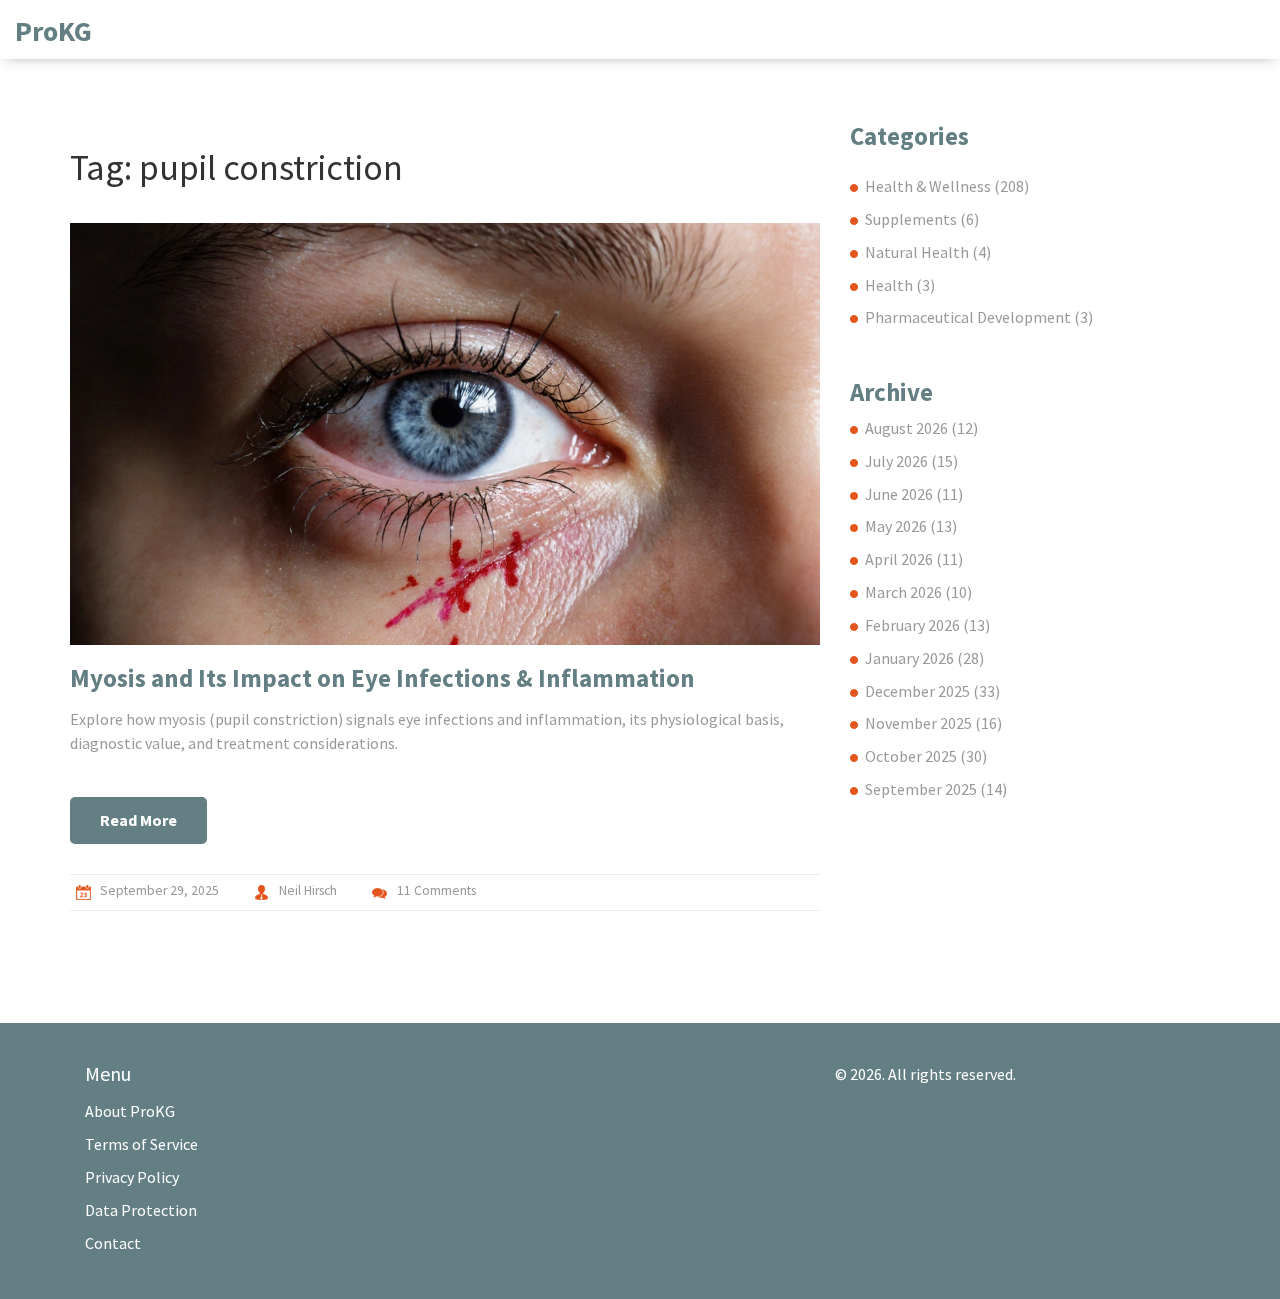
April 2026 (914, 559)
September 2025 (936, 789)
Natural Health (928, 252)
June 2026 (914, 494)
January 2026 (924, 658)
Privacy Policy (132, 1177)
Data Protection (141, 1210)
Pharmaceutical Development (979, 317)
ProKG (53, 31)
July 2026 (911, 461)
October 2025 (926, 756)
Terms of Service (141, 1144)
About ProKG (130, 1111)
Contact (113, 1243)
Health (900, 285)
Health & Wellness (947, 186)
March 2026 (918, 592)
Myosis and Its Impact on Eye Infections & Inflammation (382, 678)
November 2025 (933, 723)
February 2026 (927, 625)
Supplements (922, 219)
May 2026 (911, 526)
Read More (138, 820)
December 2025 (932, 691)
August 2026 (921, 428)
